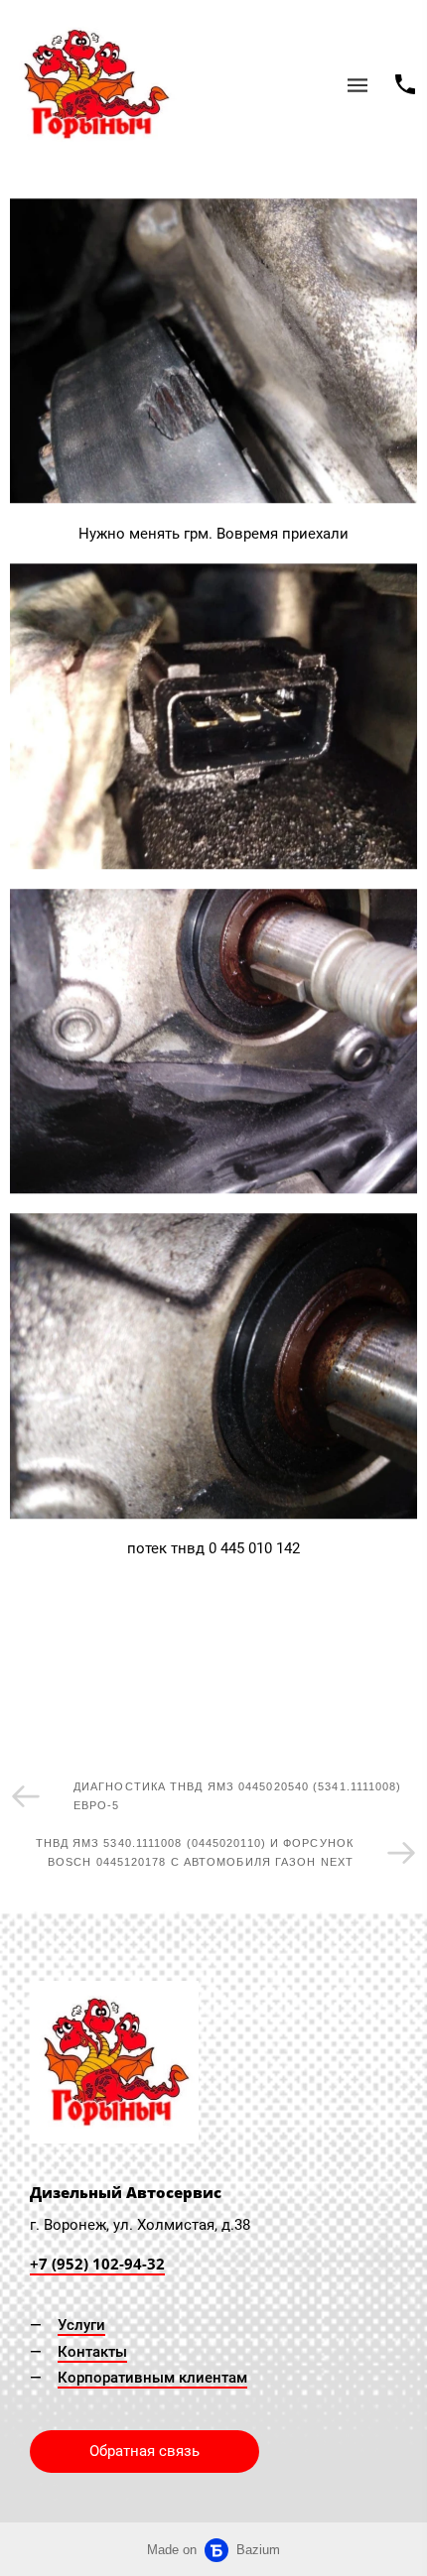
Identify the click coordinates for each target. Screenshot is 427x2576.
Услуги (81, 2325)
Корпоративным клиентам (152, 2378)
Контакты (92, 2352)
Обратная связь (144, 2451)
